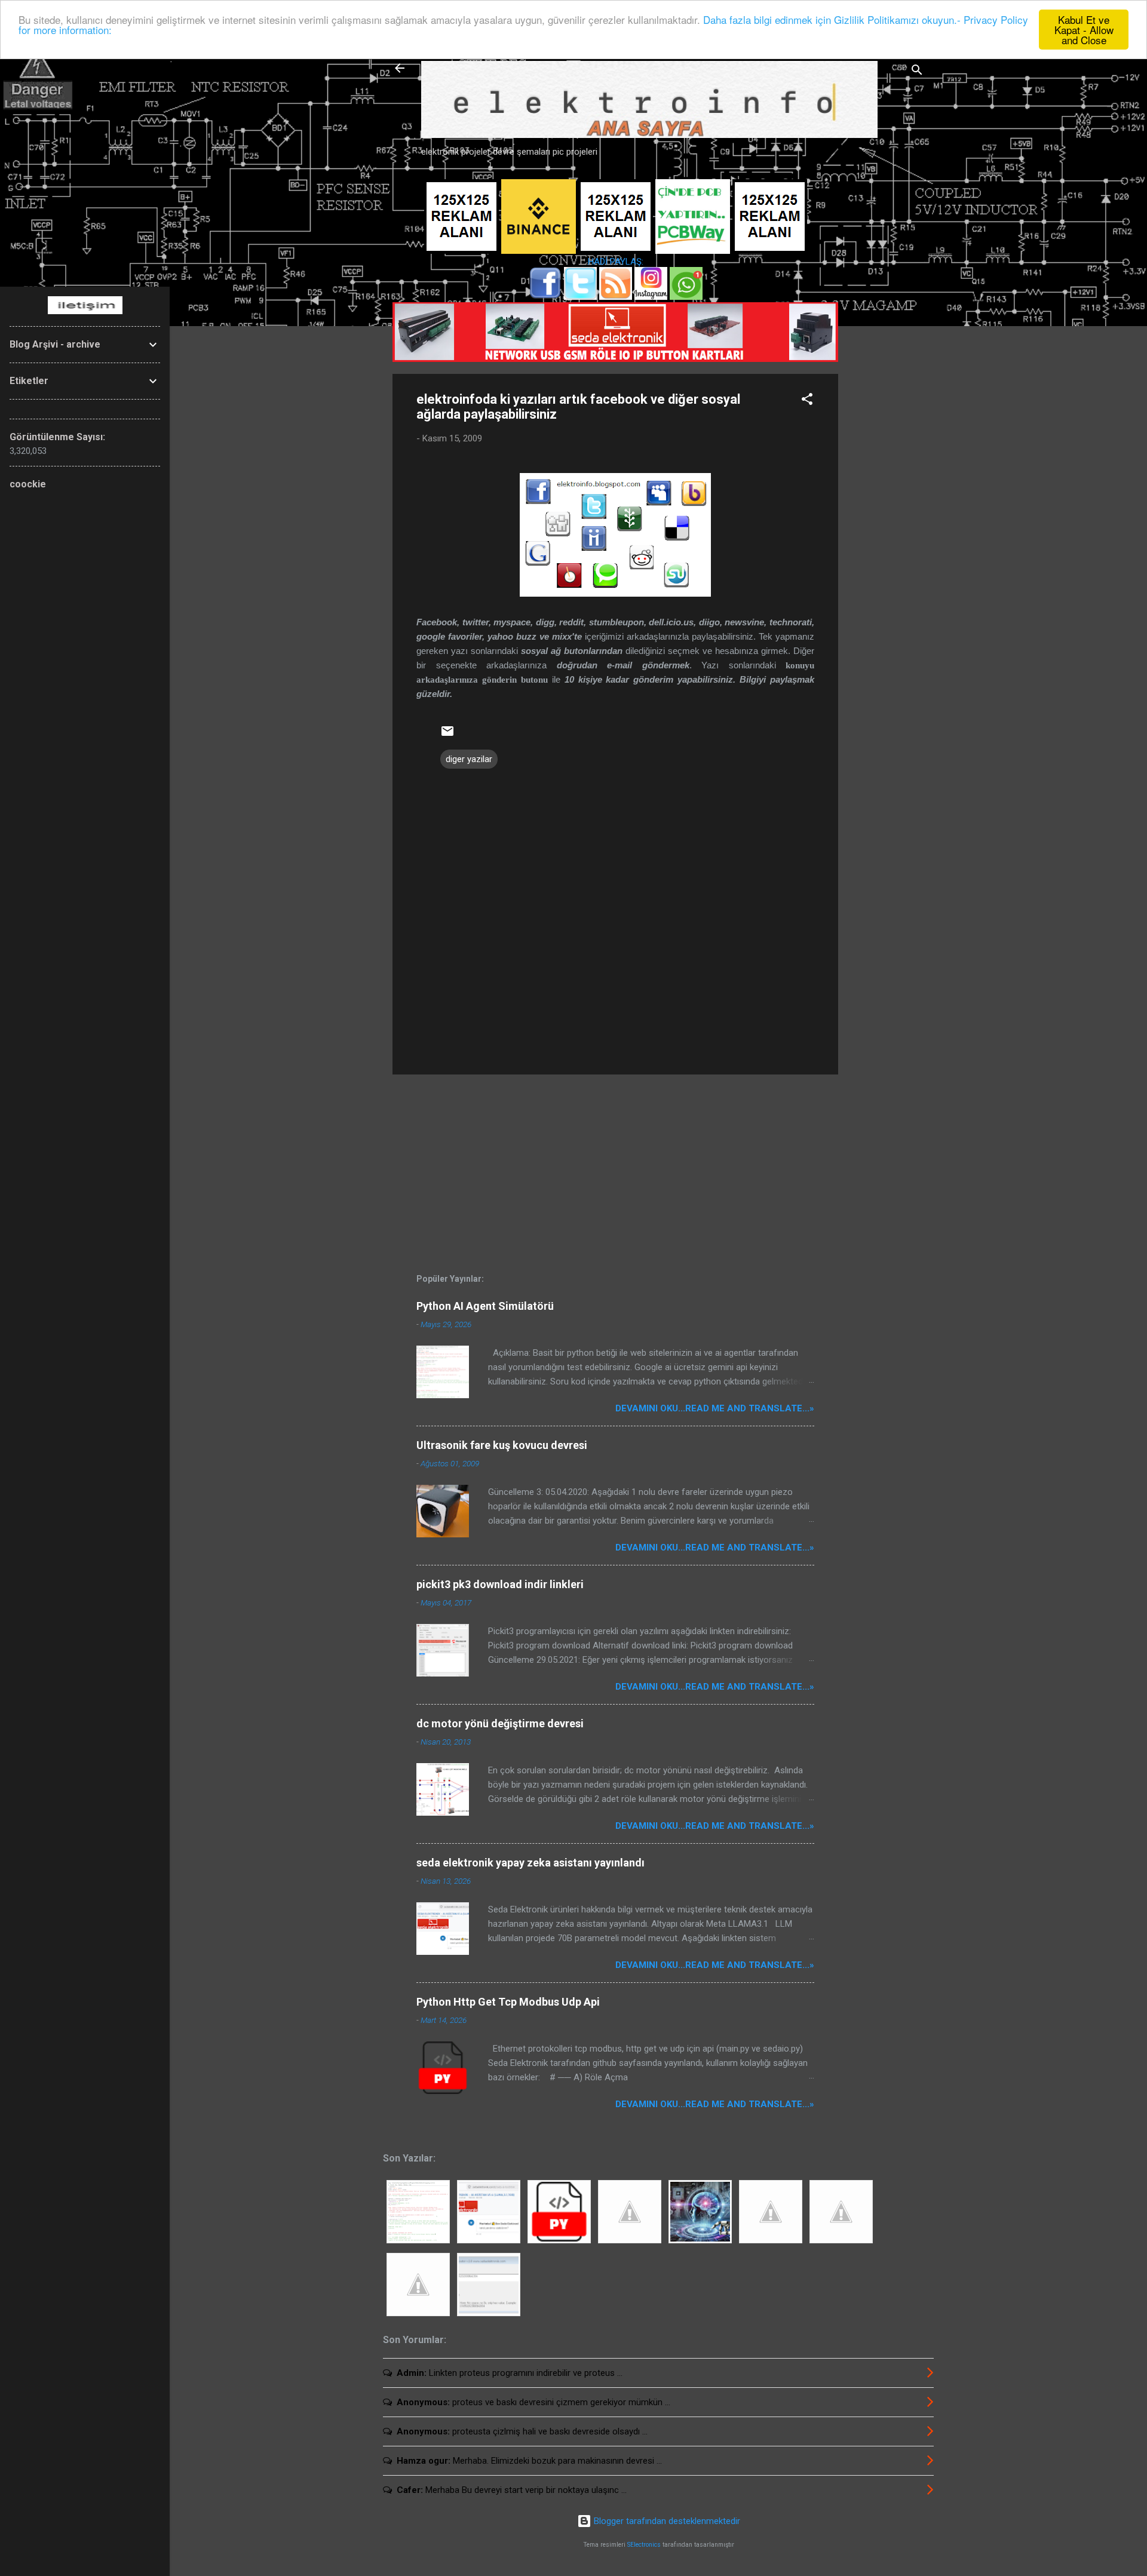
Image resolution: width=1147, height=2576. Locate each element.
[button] (807, 401)
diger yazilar (469, 759)
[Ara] (917, 72)
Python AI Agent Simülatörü (485, 1306)
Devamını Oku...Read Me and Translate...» (715, 1408)
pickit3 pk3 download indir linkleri (500, 1584)
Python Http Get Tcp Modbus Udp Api (508, 2002)
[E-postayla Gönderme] (447, 735)
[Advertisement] (886, 368)
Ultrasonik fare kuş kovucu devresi (502, 1445)
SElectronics (644, 2545)
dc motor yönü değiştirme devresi (500, 1723)
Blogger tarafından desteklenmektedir (666, 2521)
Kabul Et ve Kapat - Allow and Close (1084, 30)
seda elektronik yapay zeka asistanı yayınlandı (530, 1863)
